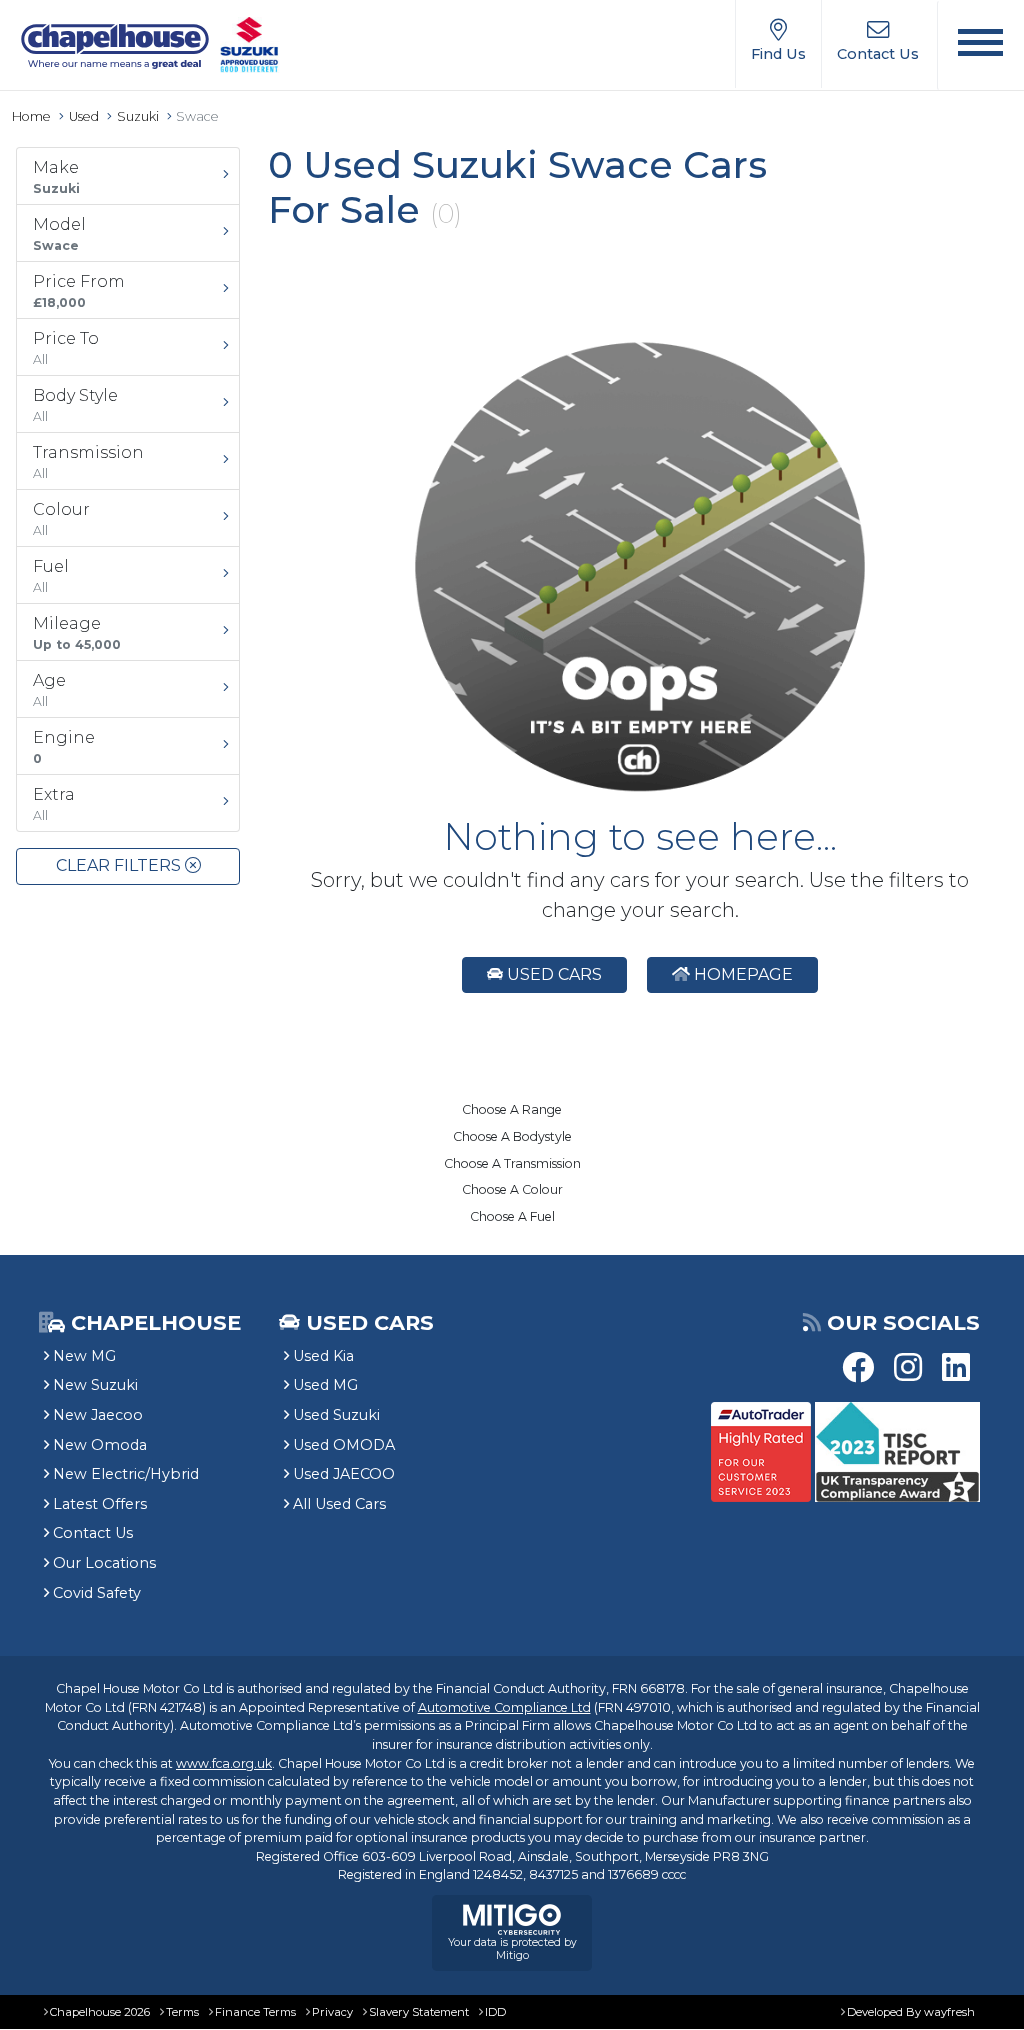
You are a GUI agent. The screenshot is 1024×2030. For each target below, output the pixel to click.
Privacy (332, 2012)
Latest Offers (100, 1504)
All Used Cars (339, 1504)
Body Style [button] (75, 405)
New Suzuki (95, 1385)
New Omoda (100, 1445)
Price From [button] (79, 291)
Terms (182, 2012)
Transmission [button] (88, 462)
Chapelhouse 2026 (100, 2012)
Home (31, 116)
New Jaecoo (98, 1415)
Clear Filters (120, 865)
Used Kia (323, 1356)
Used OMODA (344, 1445)
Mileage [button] (77, 633)
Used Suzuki (336, 1415)
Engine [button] (64, 747)
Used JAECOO (344, 1474)
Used (84, 116)
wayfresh (949, 2012)
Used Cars (552, 974)
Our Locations (104, 1563)
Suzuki (138, 116)
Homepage (741, 974)
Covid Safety (97, 1593)
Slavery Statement (419, 2012)
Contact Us (93, 1533)
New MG (84, 1356)
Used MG (325, 1385)
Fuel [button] (51, 576)
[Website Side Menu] (980, 45)
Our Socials (903, 1322)
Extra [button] (54, 804)
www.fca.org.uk (224, 1763)
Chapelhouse (153, 1322)
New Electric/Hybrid (126, 1474)
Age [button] (49, 690)
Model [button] (59, 234)
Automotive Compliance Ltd (504, 1707)
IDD (495, 2012)
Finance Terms (255, 2012)
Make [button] (56, 177)
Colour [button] (61, 519)
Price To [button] (66, 348)
